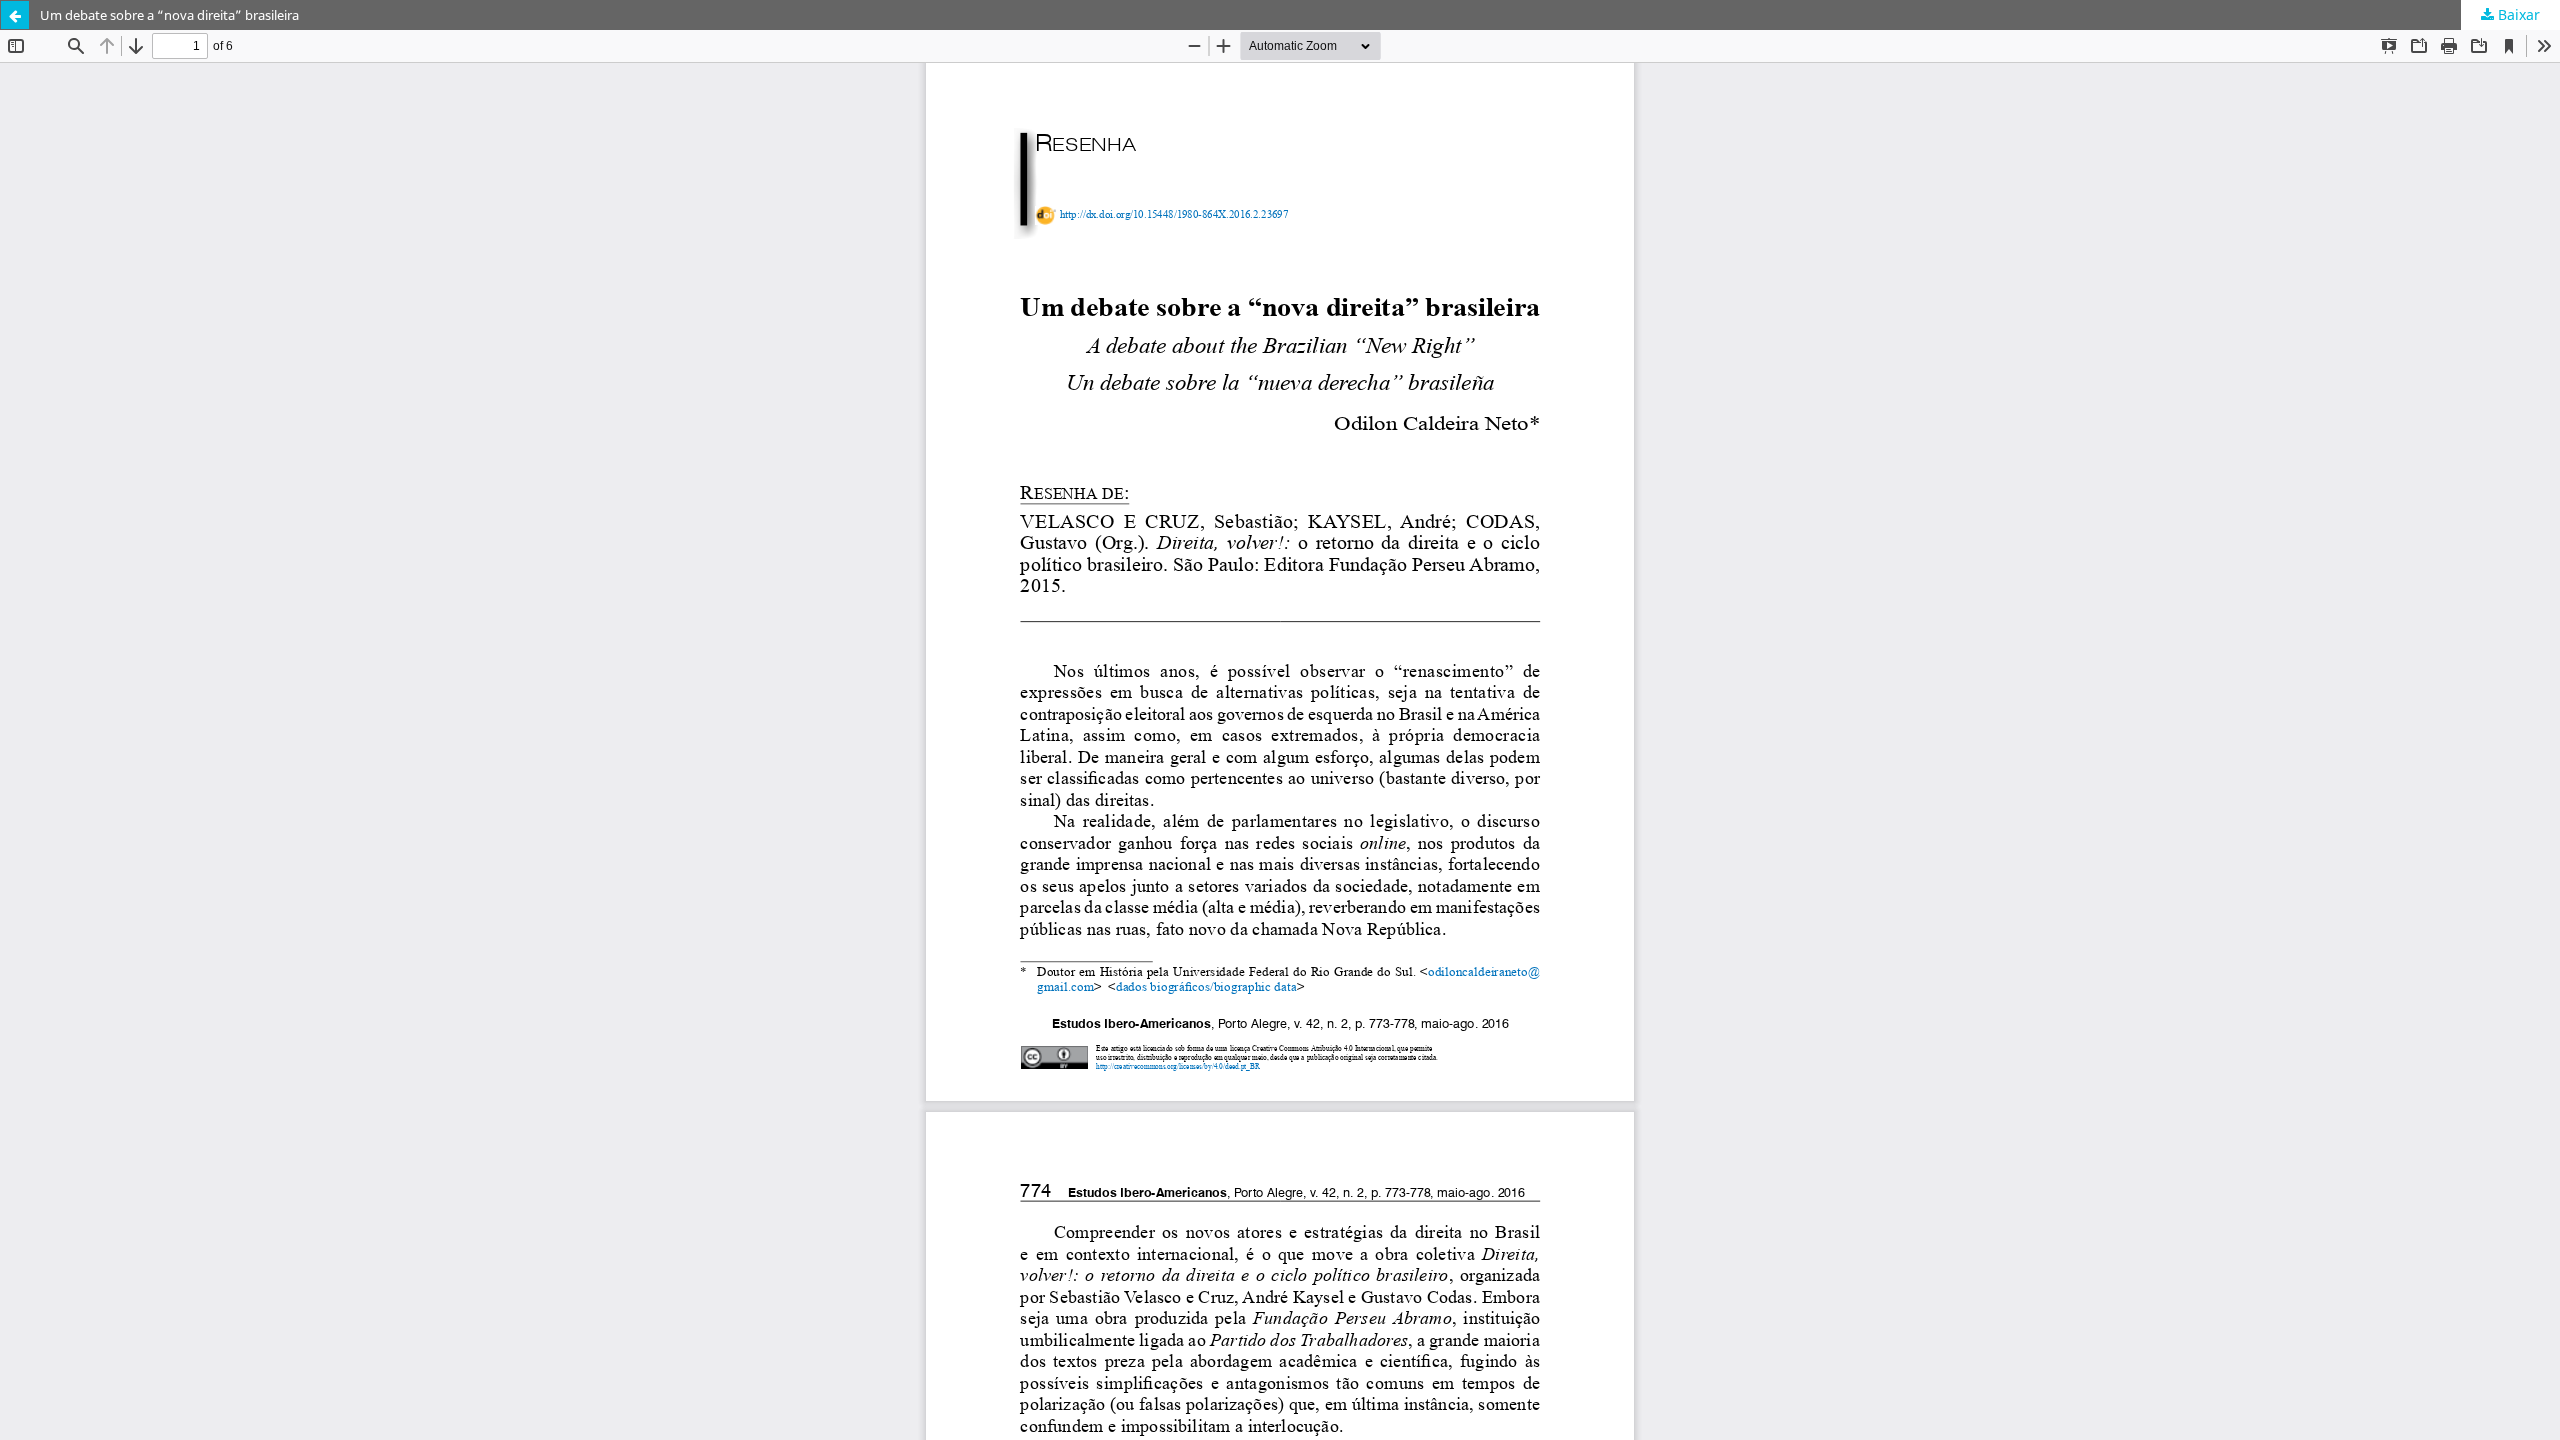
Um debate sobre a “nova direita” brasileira (169, 15)
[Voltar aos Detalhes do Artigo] (15, 15)
